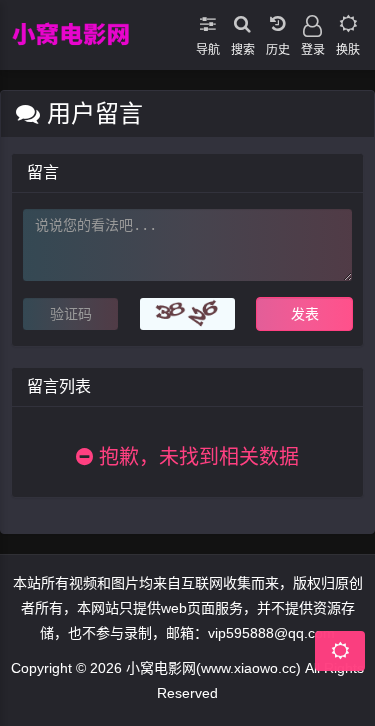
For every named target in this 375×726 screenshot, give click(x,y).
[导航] (207, 20)
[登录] (312, 20)
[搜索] (242, 20)
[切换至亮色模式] (347, 20)
